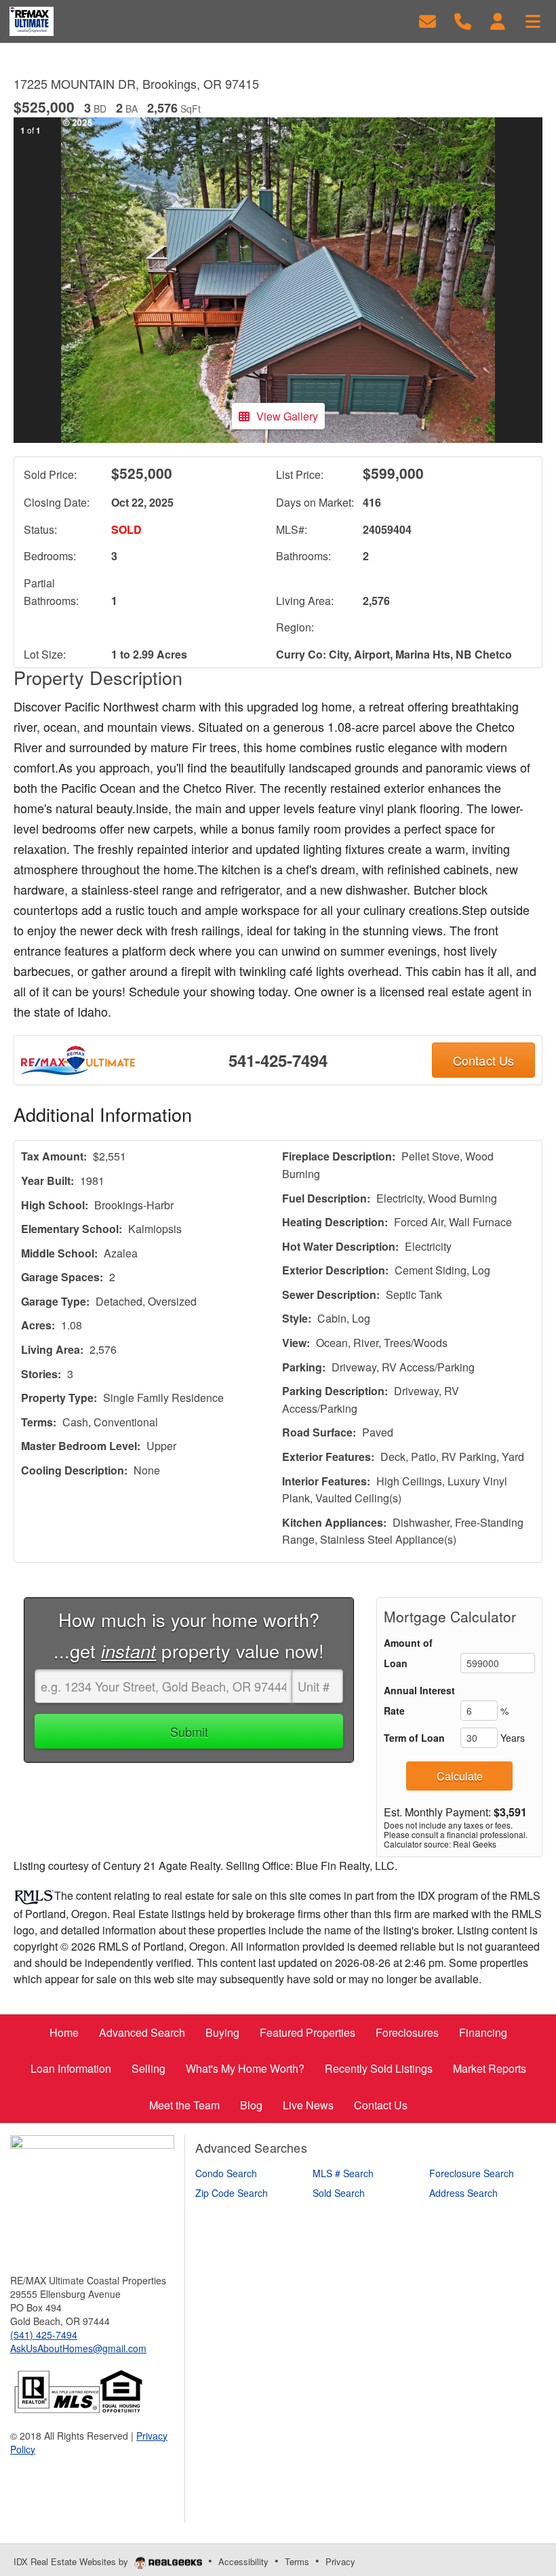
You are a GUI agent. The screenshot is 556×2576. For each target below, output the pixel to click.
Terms (297, 2561)
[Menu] (533, 20)
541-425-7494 (278, 1060)
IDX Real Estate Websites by (72, 2561)
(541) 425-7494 (44, 2335)
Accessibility (243, 2561)
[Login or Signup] (498, 20)
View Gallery (287, 416)
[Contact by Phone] (463, 20)
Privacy (340, 2561)
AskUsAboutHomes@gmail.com (78, 2348)
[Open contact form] (428, 20)
